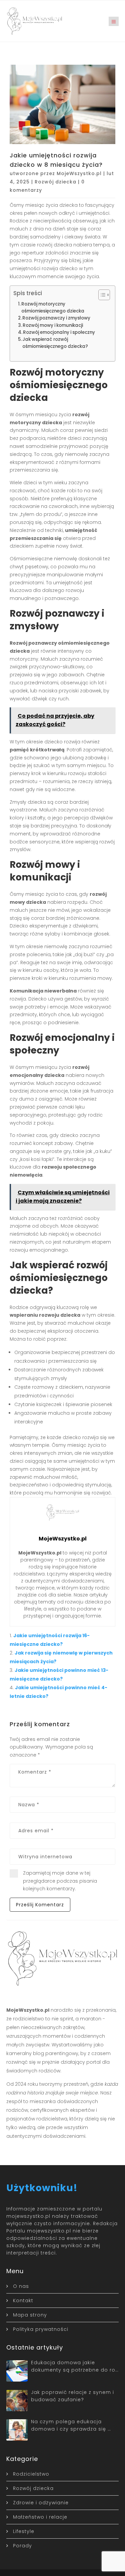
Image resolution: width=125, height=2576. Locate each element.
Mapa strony (30, 2315)
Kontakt (23, 2301)
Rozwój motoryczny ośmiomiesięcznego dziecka (53, 307)
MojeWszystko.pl (79, 173)
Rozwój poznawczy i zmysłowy (56, 318)
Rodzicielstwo (31, 2474)
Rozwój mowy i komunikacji (53, 325)
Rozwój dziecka (55, 182)
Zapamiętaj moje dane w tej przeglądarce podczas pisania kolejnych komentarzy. (60, 1881)
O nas (21, 2286)
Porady (22, 2546)
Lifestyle (24, 2531)
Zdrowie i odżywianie (41, 2503)
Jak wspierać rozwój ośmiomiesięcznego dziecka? (55, 343)
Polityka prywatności (41, 2329)
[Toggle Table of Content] (101, 295)
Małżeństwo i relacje (40, 2517)
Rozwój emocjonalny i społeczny (59, 332)
